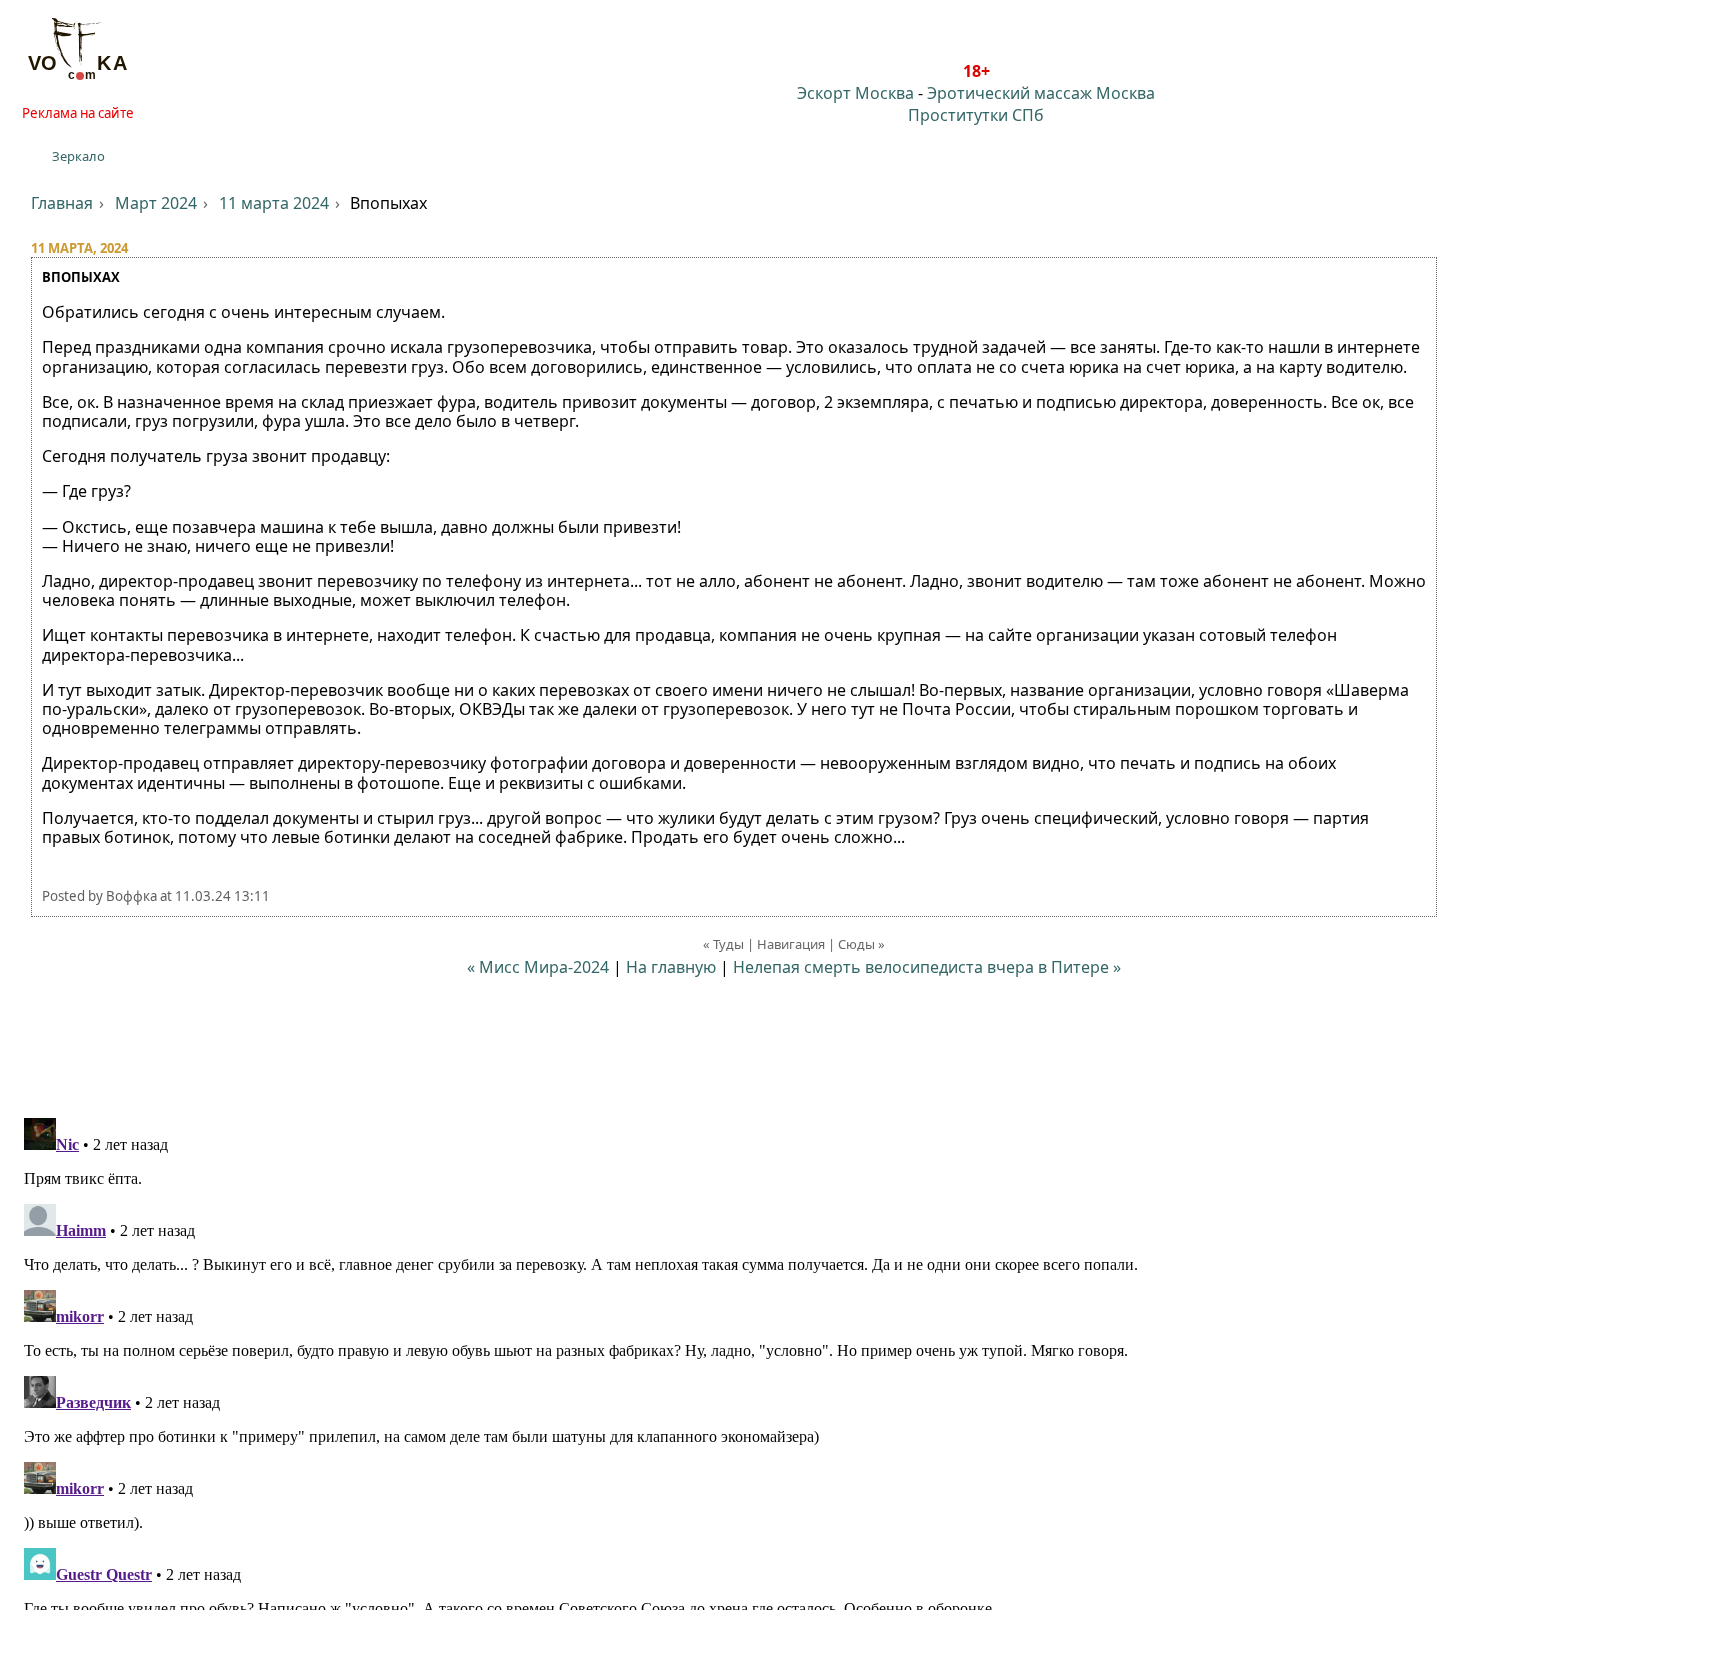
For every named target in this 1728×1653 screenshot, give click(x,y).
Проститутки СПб (976, 115)
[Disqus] (864, 1360)
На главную (671, 967)
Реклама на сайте (78, 113)
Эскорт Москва (855, 93)
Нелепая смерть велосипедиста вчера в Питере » (927, 967)
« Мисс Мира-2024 (538, 967)
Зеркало (78, 156)
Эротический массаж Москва (1041, 93)
